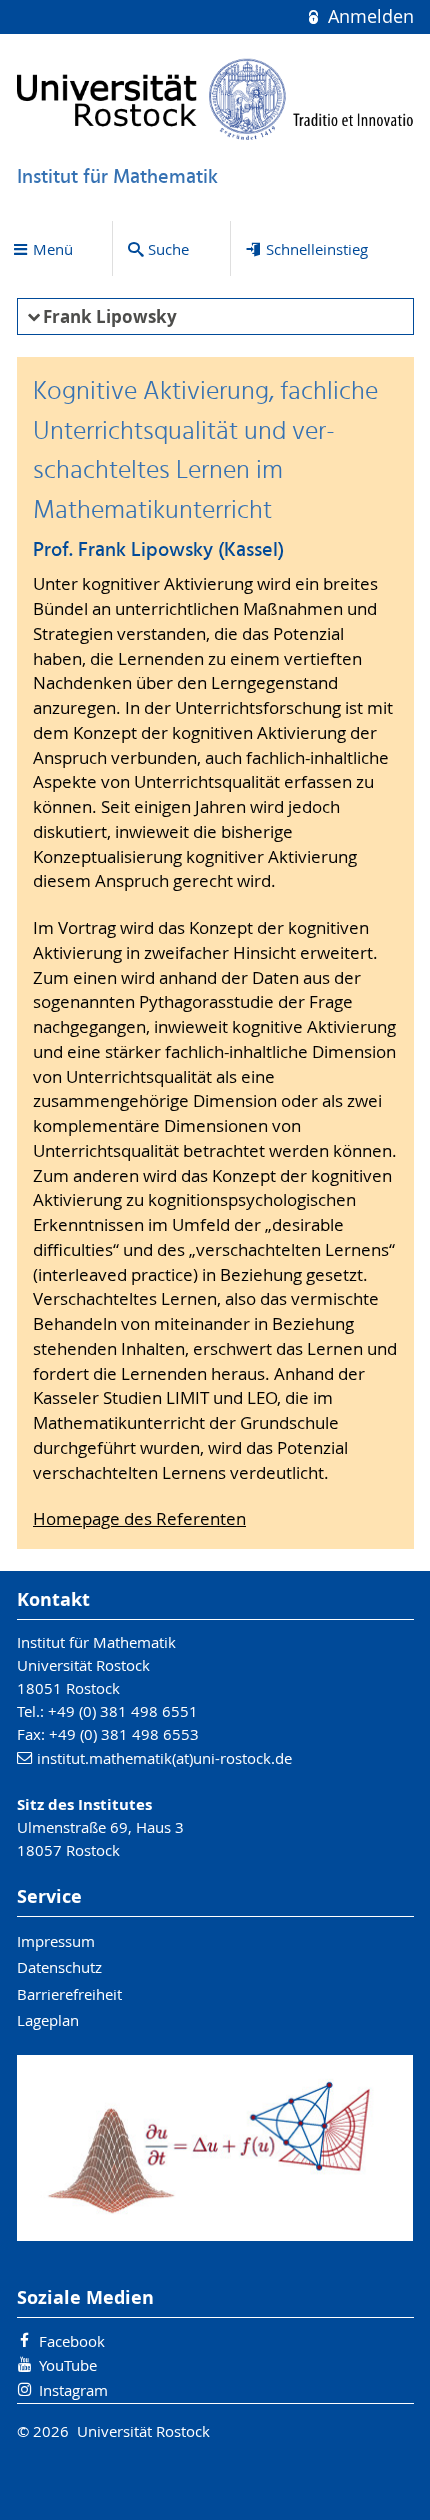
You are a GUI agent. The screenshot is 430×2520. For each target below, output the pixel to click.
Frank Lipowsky (110, 316)
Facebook (72, 2341)
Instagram (73, 2390)
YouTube (68, 2365)
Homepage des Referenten (139, 1519)
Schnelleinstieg (317, 249)
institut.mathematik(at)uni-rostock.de (164, 1758)
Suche (168, 249)
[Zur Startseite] (215, 99)
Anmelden (368, 16)
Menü (53, 249)
